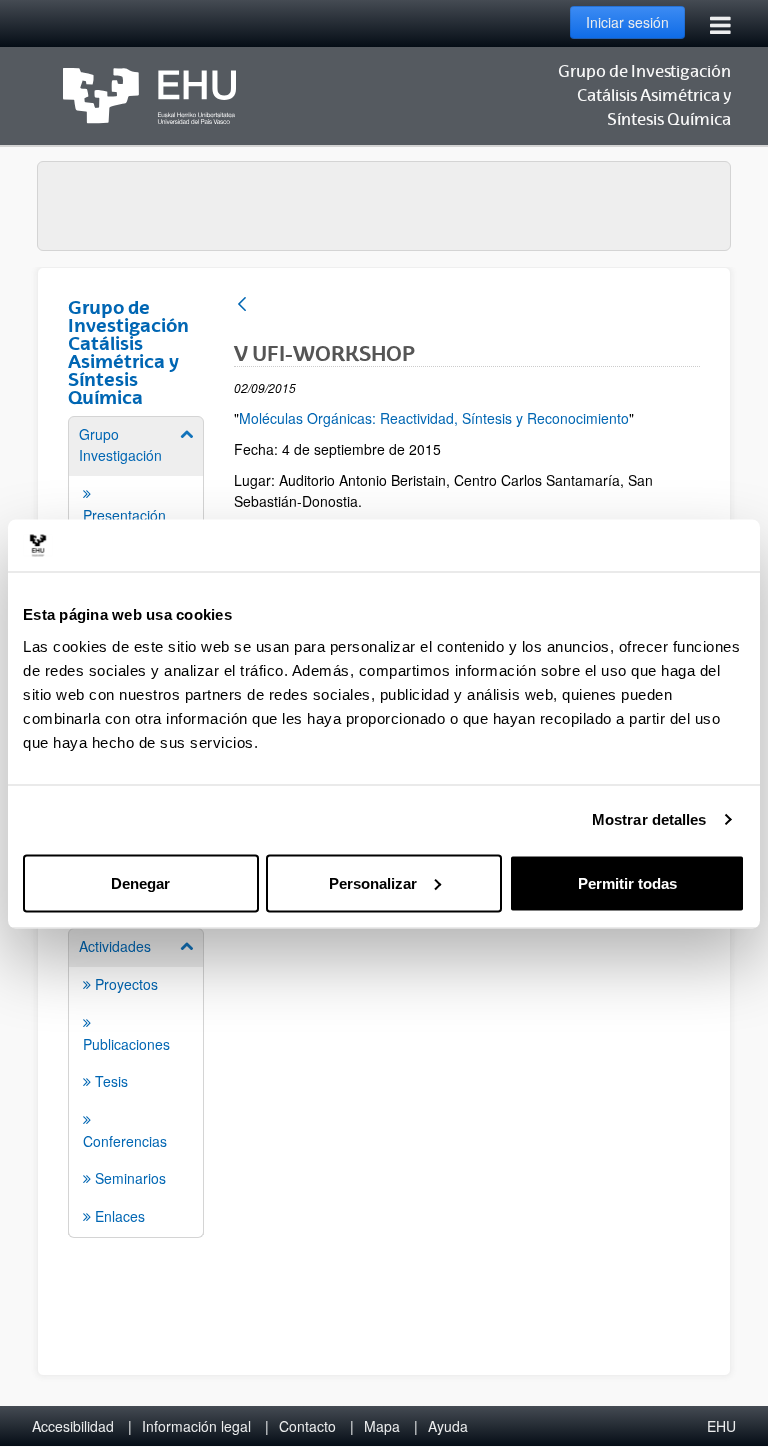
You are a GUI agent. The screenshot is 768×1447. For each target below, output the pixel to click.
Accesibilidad (73, 1426)
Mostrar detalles (649, 819)
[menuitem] (136, 1081)
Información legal (196, 1426)
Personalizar (373, 882)
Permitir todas (627, 882)
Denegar (140, 882)
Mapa (382, 1426)
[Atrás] (242, 305)
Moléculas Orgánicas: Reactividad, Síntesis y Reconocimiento (434, 418)
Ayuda (448, 1426)
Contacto (307, 1426)
